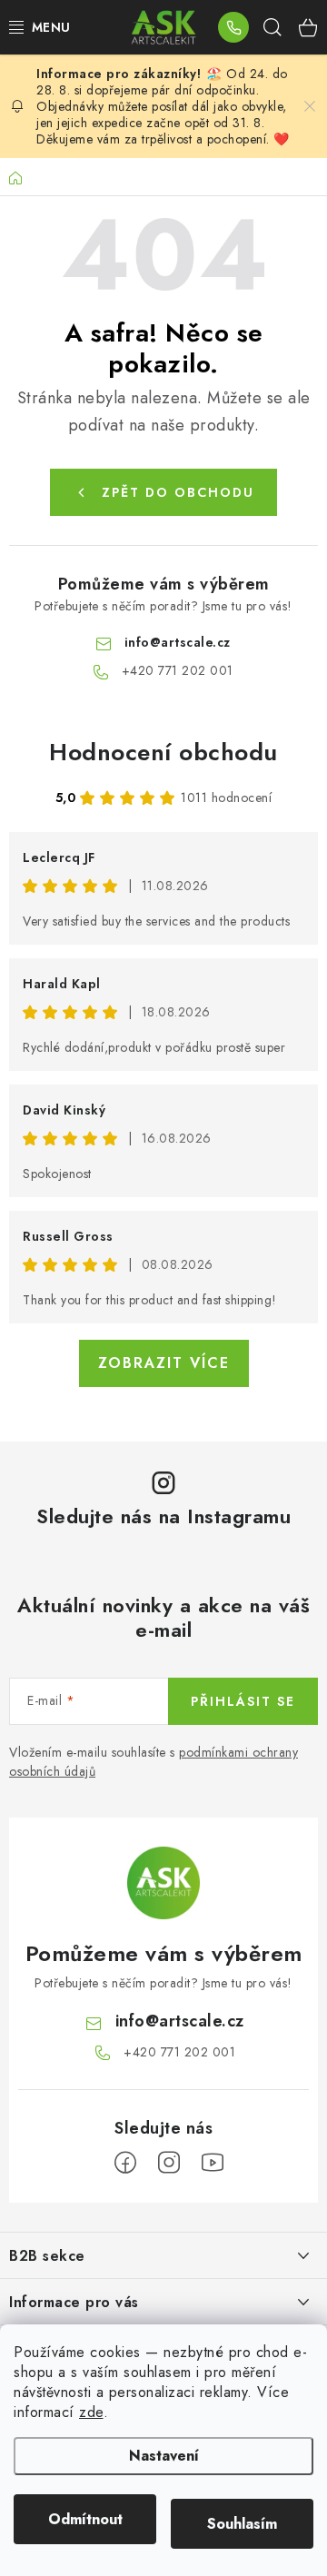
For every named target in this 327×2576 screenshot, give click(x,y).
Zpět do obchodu (178, 492)
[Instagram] (169, 2163)
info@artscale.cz (178, 642)
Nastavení (164, 2456)
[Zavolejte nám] (233, 27)
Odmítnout (85, 2519)
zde (91, 2412)
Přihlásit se (243, 1701)
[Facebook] (125, 2163)
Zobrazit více (164, 1363)
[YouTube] (213, 2163)
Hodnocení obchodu (163, 752)
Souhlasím (242, 2524)
